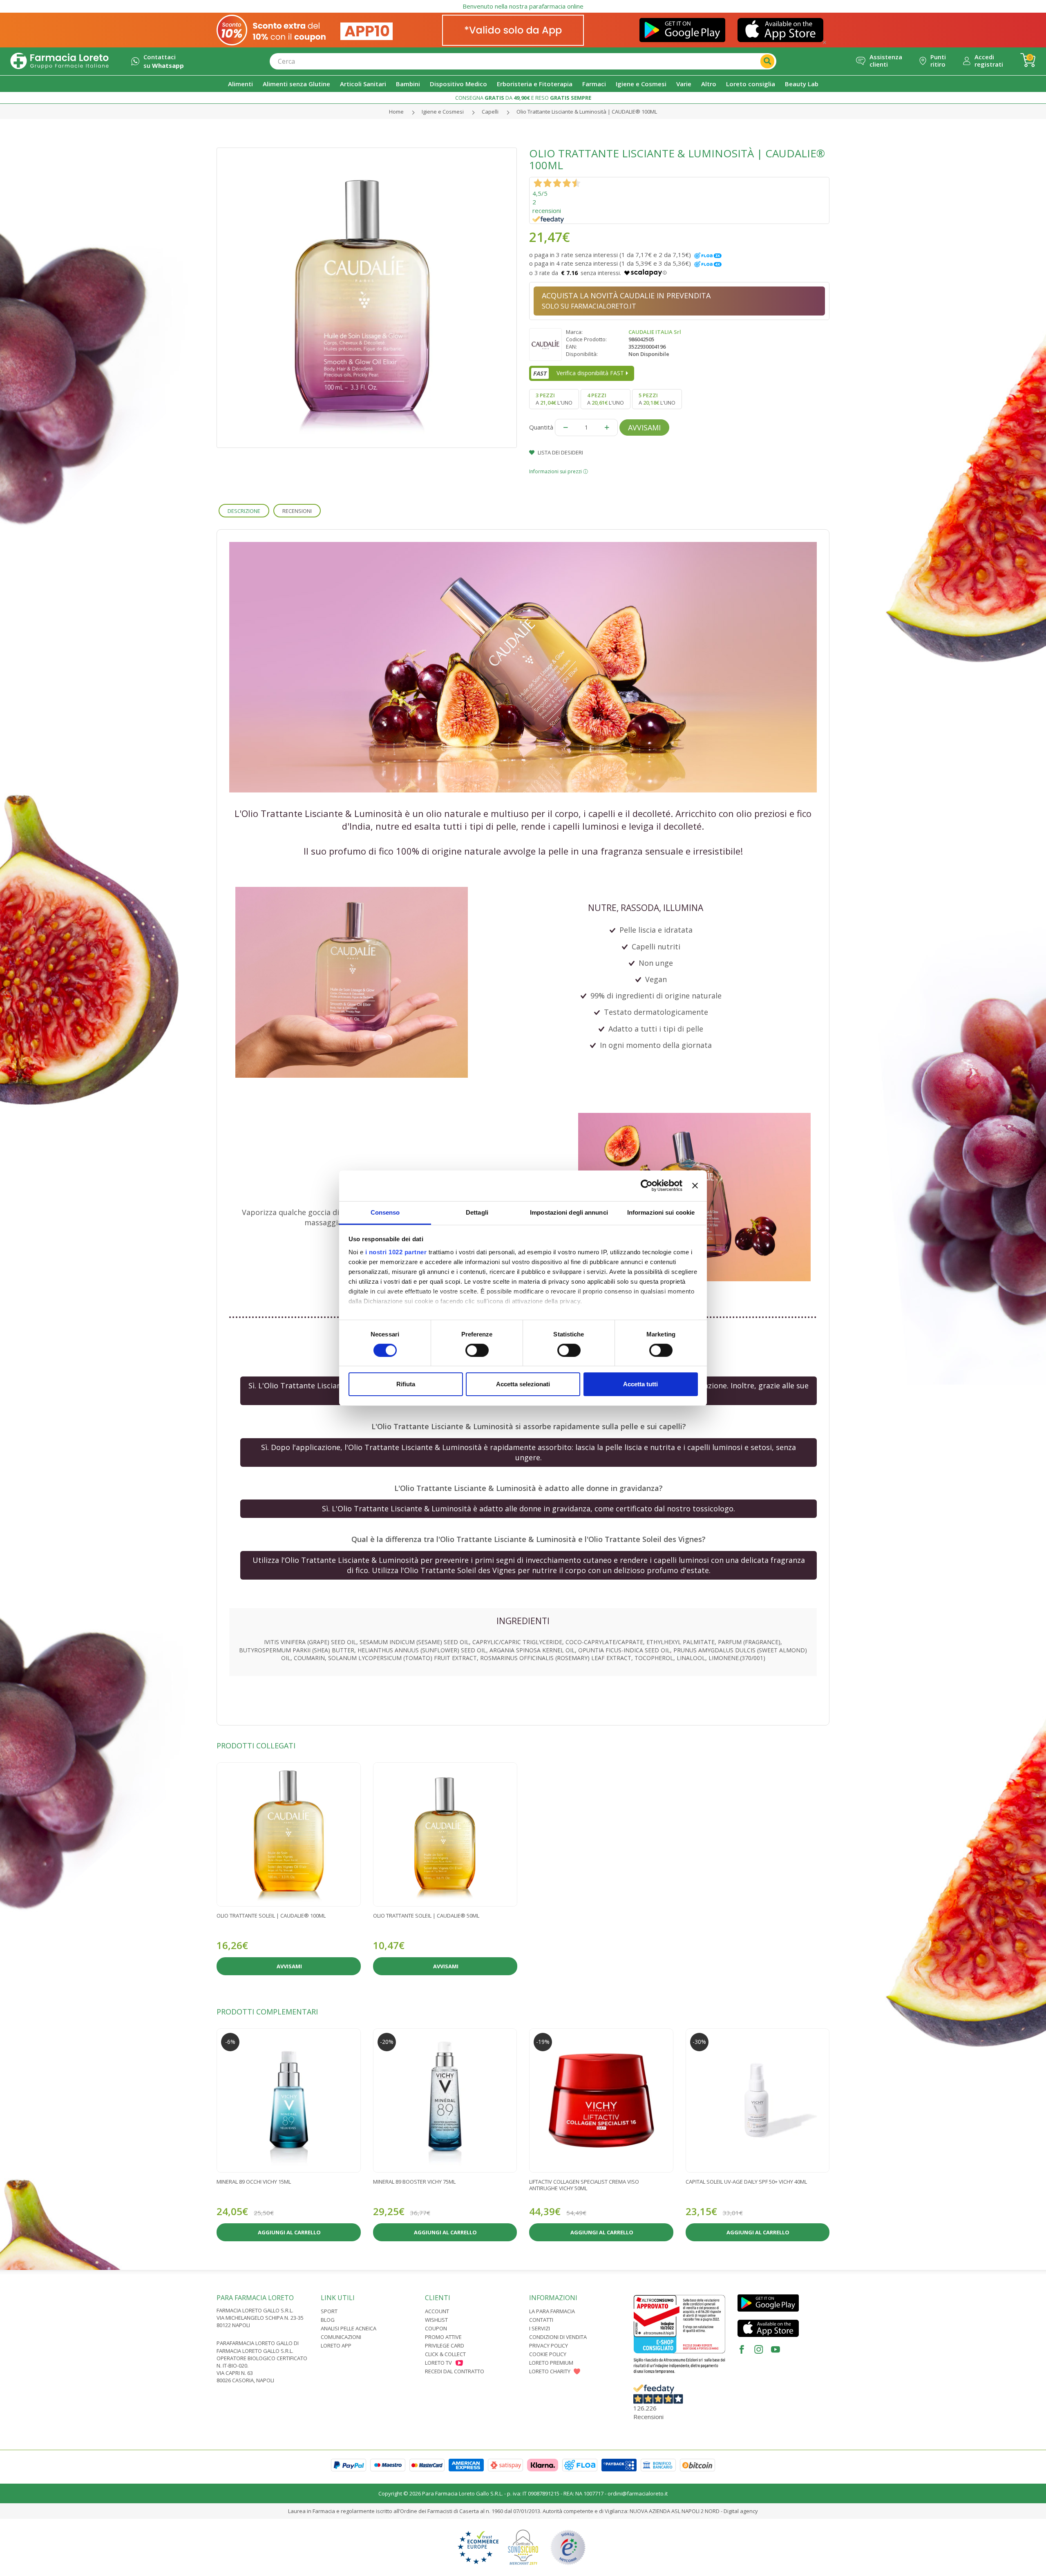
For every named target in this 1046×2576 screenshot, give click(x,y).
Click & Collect (445, 2354)
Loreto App (336, 2345)
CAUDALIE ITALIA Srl (655, 332)
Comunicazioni (341, 2337)
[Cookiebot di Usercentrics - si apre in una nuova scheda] (647, 1186)
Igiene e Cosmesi (443, 112)
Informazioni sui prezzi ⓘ (559, 471)
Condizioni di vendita (558, 2337)
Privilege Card (445, 2345)
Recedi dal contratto (455, 2371)
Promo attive (443, 2337)
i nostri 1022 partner (396, 1252)
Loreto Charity (550, 2371)
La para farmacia (552, 2311)
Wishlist (436, 2320)
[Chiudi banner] (695, 1186)
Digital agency (741, 2511)
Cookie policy (548, 2354)
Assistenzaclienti (886, 60)
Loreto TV (438, 2363)
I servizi (540, 2328)
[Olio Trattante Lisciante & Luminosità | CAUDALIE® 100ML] (367, 298)
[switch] (477, 1350)
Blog (328, 2320)
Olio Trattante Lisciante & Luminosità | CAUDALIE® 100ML (587, 112)
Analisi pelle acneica (349, 2328)
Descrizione (244, 511)
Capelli (490, 112)
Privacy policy (549, 2345)
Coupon (436, 2328)
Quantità (541, 427)
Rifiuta (406, 1384)
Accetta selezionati (523, 1384)
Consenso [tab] (385, 1212)
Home (396, 112)
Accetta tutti (640, 1384)
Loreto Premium (551, 2363)
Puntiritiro (938, 60)
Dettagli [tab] (477, 1212)
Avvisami (644, 427)
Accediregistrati (989, 60)
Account (437, 2311)
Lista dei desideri (560, 452)
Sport (329, 2311)
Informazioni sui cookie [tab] (661, 1212)
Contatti (541, 2320)
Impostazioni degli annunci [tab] (569, 1212)
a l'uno (554, 399)
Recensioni (297, 511)
